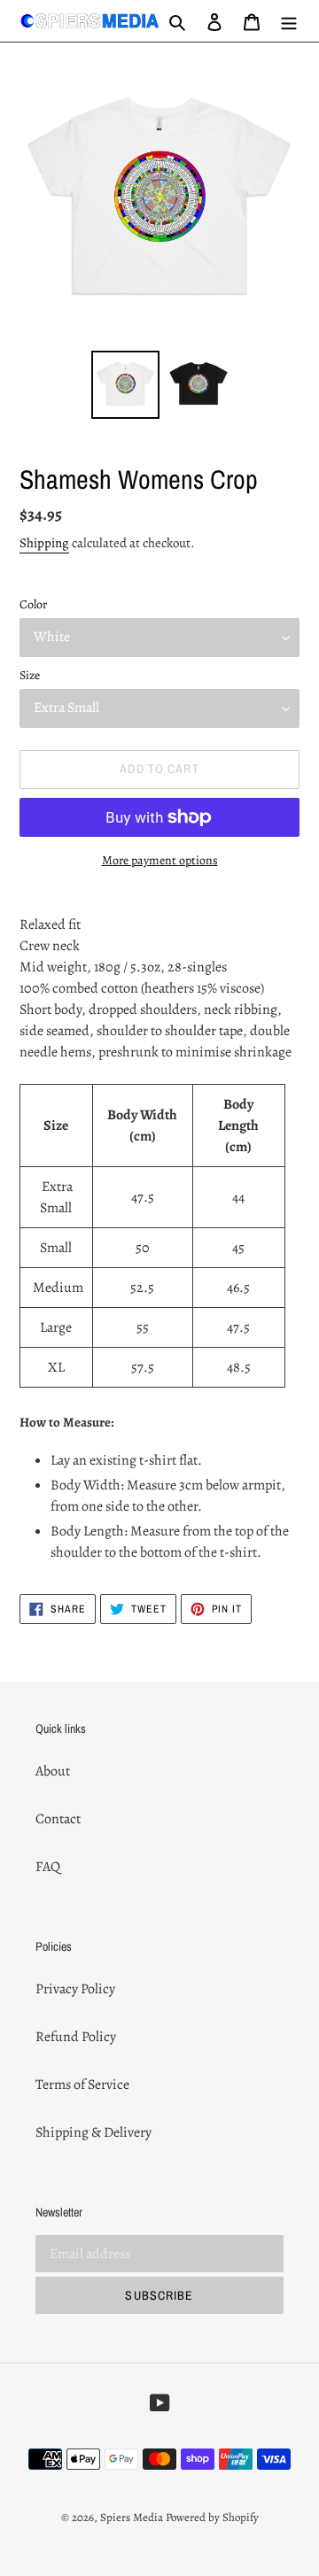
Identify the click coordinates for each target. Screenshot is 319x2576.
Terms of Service (82, 2085)
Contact (58, 1819)
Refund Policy (76, 2037)
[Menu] (289, 20)
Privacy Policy (75, 1989)
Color (33, 604)
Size (30, 675)
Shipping (44, 543)
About (53, 1771)
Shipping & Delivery (93, 2132)
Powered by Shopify (212, 2517)
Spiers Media (132, 2517)
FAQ (48, 1867)
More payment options (160, 860)
